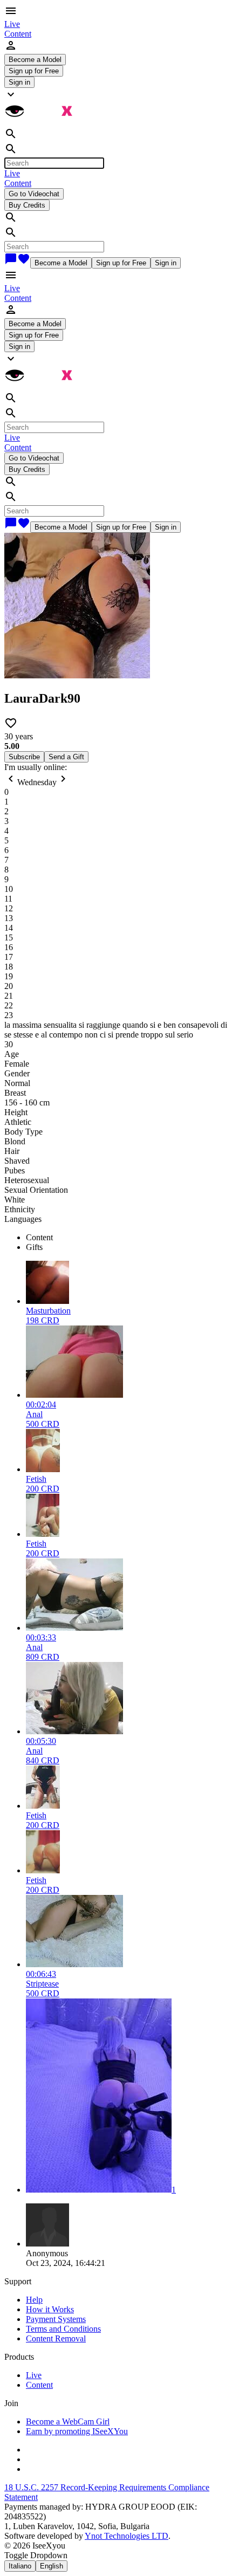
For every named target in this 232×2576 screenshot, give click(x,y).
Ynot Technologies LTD (127, 2536)
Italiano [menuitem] (20, 2566)
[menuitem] (12, 24)
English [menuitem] (52, 2566)
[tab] (127, 1238)
